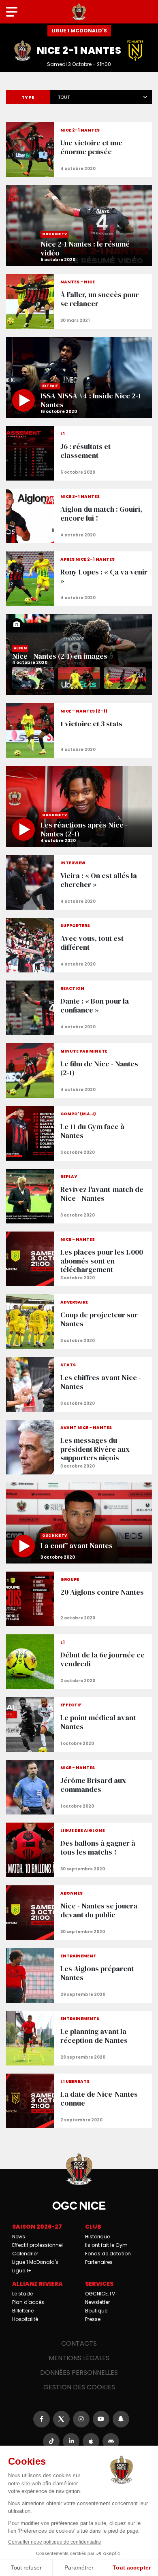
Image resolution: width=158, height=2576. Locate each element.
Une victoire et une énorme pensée (79, 150)
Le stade (22, 2294)
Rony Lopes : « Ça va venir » (79, 579)
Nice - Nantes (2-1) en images (79, 655)
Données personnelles (79, 2373)
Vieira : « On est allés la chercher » (79, 882)
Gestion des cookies (79, 2387)
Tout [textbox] (64, 97)
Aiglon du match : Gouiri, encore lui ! (79, 516)
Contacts (79, 2343)
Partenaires (99, 2262)
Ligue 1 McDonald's (35, 2262)
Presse (93, 2319)
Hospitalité (25, 2319)
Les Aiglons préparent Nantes (79, 1975)
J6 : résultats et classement (79, 453)
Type (28, 97)
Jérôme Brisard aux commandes (79, 1787)
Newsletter (97, 2302)
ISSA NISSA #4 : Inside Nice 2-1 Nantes (79, 377)
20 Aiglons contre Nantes (79, 1599)
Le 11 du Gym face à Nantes (79, 1133)
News (19, 2237)
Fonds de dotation (108, 2254)
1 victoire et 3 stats (79, 731)
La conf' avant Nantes (79, 1523)
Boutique (96, 2311)
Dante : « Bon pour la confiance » (79, 1008)
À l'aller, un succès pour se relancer (79, 301)
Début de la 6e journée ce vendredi (79, 1662)
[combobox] (101, 96)
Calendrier (25, 2254)
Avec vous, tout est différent (79, 945)
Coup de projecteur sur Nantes (79, 1322)
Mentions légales (79, 2358)
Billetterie (23, 2311)
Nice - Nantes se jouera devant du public (79, 1913)
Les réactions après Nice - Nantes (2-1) (79, 806)
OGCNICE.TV (100, 2294)
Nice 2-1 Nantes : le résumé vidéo (79, 225)
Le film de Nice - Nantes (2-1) (79, 1071)
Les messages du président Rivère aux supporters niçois (79, 1447)
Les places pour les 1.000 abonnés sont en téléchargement (79, 1259)
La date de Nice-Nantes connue (79, 2101)
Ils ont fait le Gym (106, 2245)
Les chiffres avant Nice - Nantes (79, 1384)
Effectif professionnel (37, 2245)
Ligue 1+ (22, 2271)
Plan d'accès (28, 2302)
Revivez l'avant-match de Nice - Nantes (79, 1196)
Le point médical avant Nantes (79, 1724)
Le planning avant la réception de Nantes (79, 2038)
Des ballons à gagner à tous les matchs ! (79, 1850)
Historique (97, 2237)
